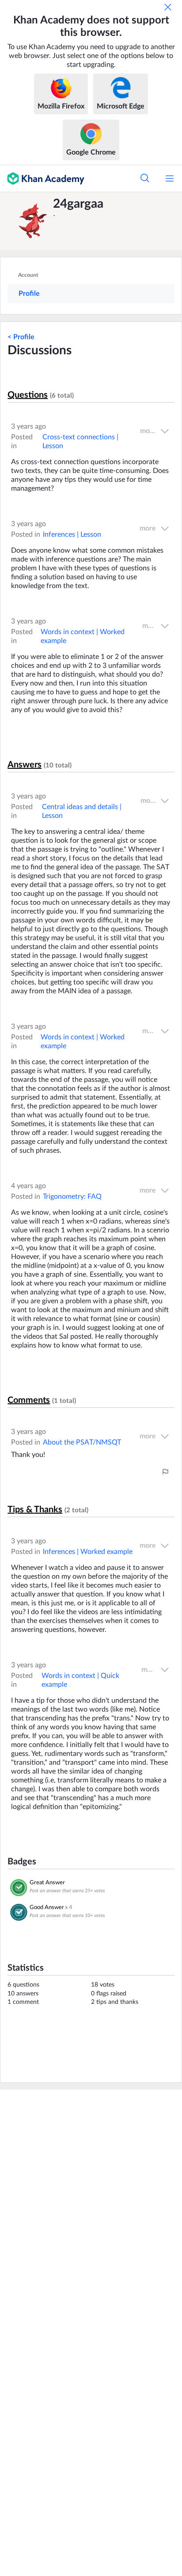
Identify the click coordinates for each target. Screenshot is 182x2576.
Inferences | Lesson (72, 535)
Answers (25, 765)
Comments (29, 1400)
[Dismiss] (168, 7)
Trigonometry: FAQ (72, 1197)
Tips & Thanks (35, 1510)
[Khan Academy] (42, 178)
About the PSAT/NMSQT (82, 1442)
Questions (28, 395)
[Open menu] (170, 178)
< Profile (21, 337)
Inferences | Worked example (88, 1552)
